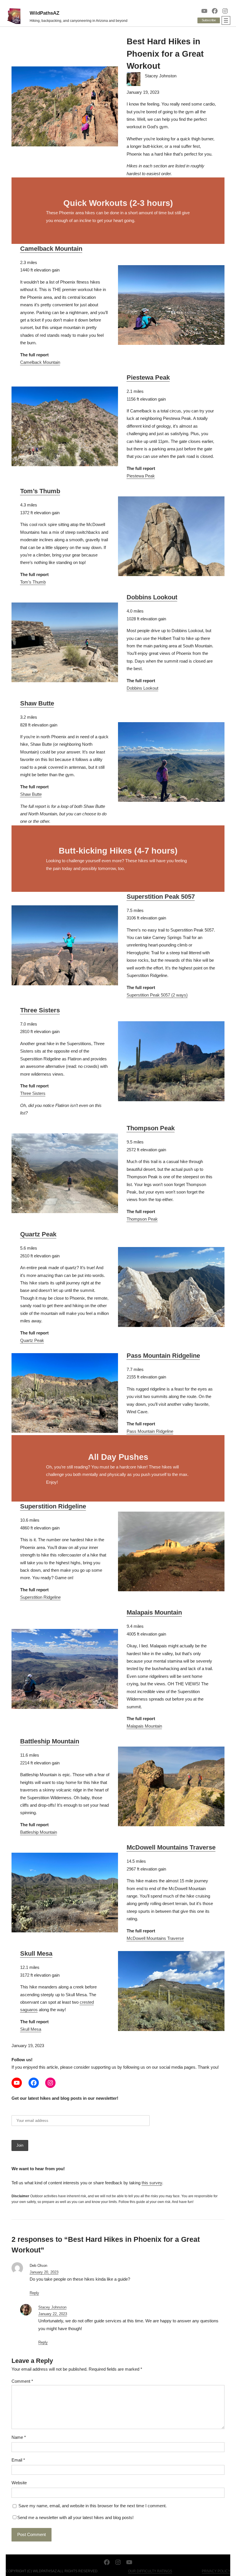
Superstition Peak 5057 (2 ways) (157, 995)
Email (18, 2460)
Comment (22, 2381)
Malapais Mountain (154, 1612)
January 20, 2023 (44, 2272)
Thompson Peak (151, 1128)
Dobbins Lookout (152, 597)
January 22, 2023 (53, 2314)
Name (19, 2437)
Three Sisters (40, 1010)
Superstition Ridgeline (53, 1506)
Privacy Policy (216, 2571)
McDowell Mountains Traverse (171, 1847)
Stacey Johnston (52, 2307)
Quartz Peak (38, 1234)
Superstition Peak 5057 (161, 897)
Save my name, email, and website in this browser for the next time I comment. (93, 2506)
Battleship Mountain (50, 1741)
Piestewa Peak (148, 377)
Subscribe (209, 20)
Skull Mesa (36, 1953)
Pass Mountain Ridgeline (163, 1356)
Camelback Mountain (51, 249)
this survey (152, 2183)
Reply (34, 2293)
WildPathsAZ (44, 13)
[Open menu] (226, 20)
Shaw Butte (37, 703)
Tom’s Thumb (40, 491)
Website (19, 2483)
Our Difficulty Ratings (150, 2571)
